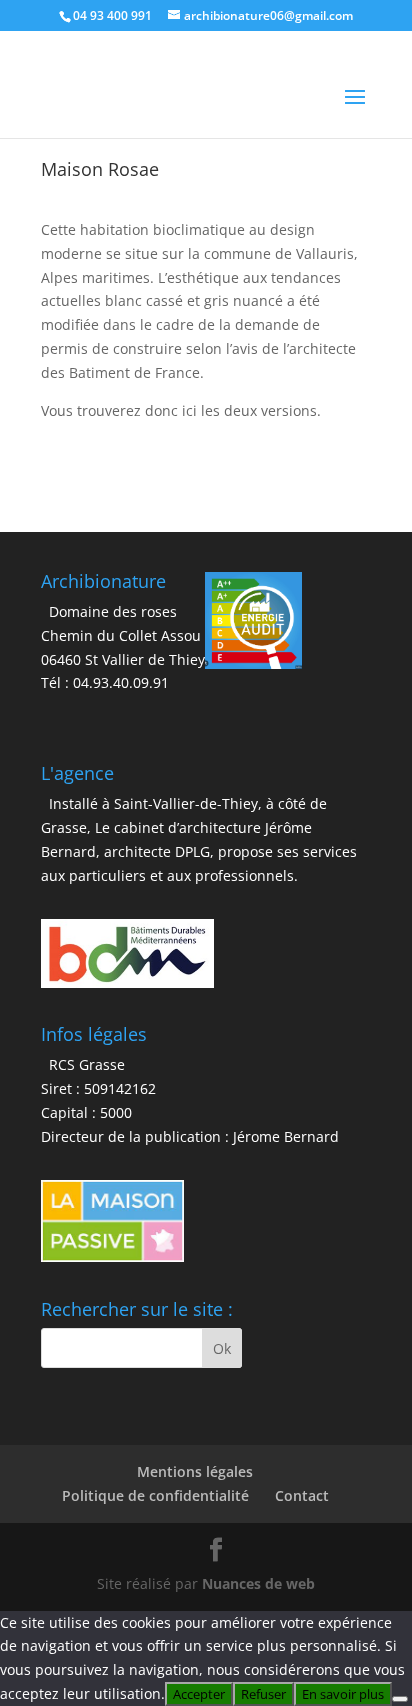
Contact (302, 1495)
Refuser (263, 1694)
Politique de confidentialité (155, 1495)
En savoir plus (343, 1694)
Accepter (199, 1694)
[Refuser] (400, 1699)
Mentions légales (195, 1471)
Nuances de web (258, 1583)
